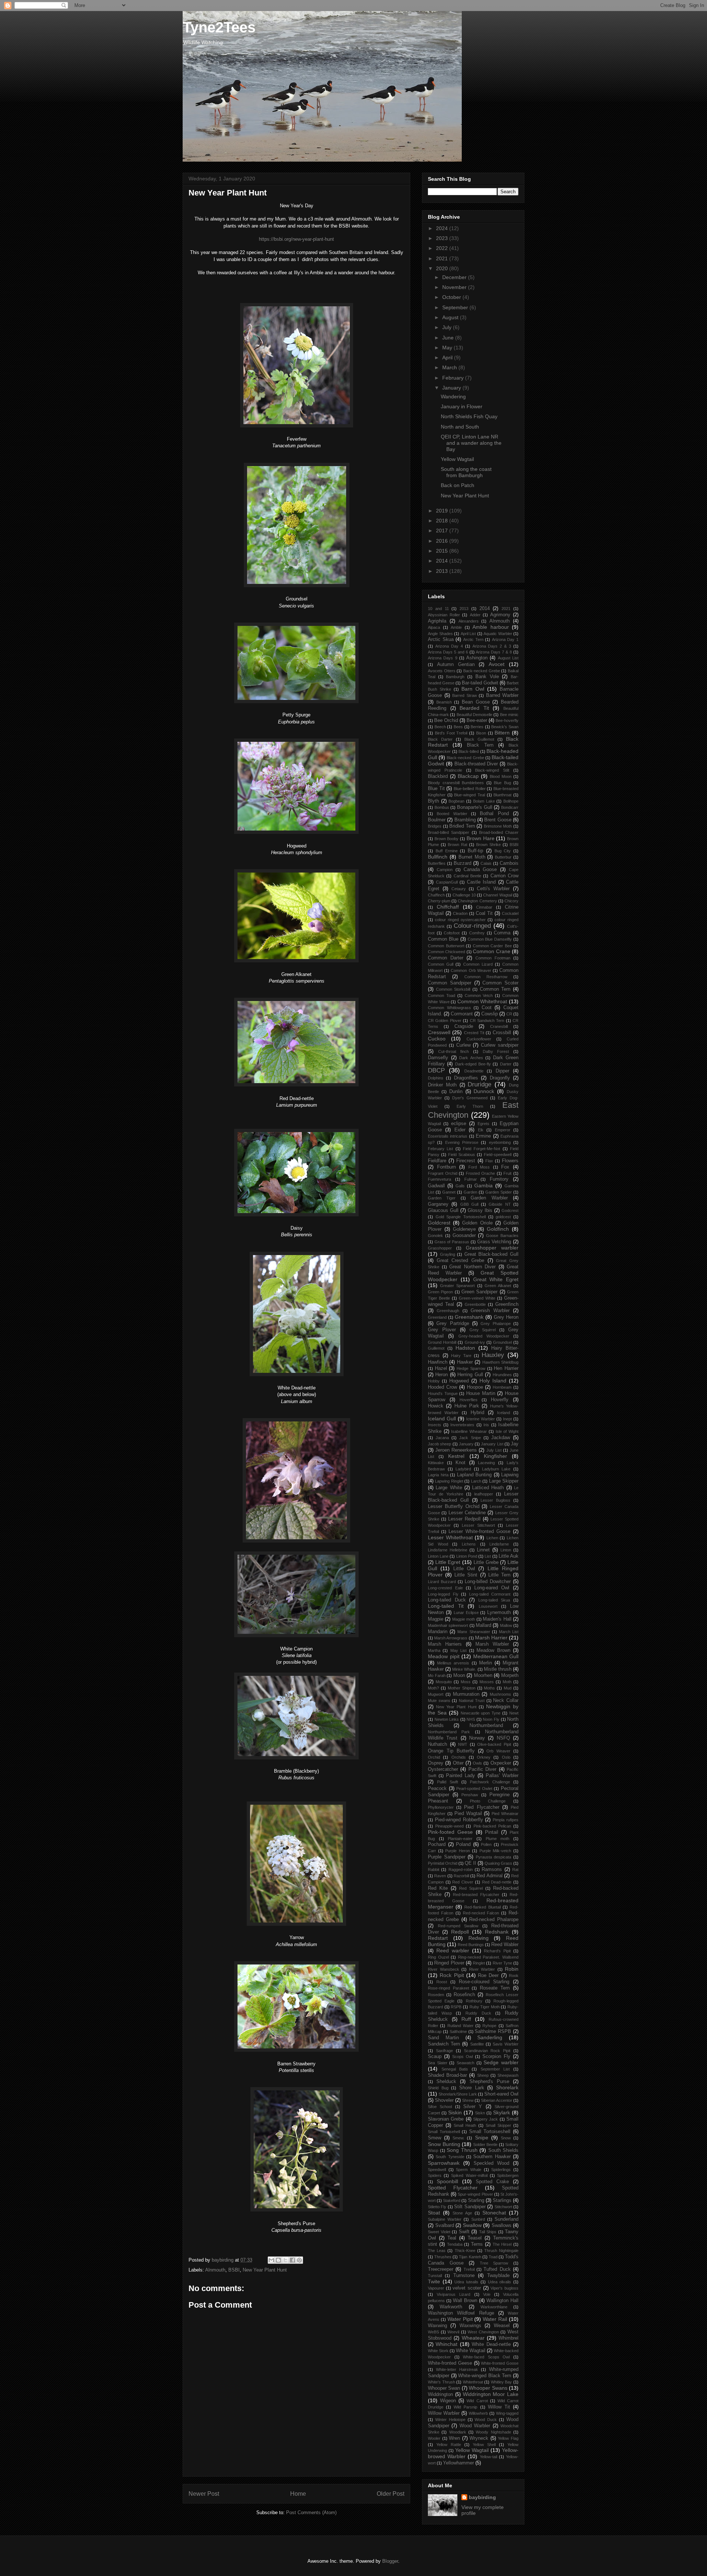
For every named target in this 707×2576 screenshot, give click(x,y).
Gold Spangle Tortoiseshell (461, 1217)
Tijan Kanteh (470, 2257)
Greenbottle (475, 1304)
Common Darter (446, 958)
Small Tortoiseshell (490, 2132)
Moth (507, 1682)
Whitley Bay (502, 2382)
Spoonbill (447, 2181)
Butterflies (437, 863)
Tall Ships (488, 2232)
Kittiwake (436, 1463)
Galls (460, 1186)
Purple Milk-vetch (495, 1851)
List (488, 1556)
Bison (481, 733)
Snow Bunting (444, 2144)
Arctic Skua (441, 639)
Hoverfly (500, 1400)
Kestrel (456, 1456)
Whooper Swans (488, 2388)
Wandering (453, 397)
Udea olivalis (500, 2282)
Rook (514, 1976)
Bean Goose (476, 702)
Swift (464, 2232)
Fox (505, 1167)
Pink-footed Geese (450, 1832)
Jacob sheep (439, 1444)
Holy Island (493, 1381)
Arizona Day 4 (449, 646)
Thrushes (443, 2257)
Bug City (503, 851)
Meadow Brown (493, 1650)
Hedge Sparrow (471, 1368)
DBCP (436, 1070)
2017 (443, 531)
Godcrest (510, 1211)
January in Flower (462, 406)
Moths (489, 1688)
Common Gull (441, 964)
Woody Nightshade (493, 2432)
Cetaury (459, 889)
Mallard (483, 1625)
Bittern (502, 733)
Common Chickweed (446, 952)
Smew (435, 2138)
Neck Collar (506, 1701)
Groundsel (502, 1342)
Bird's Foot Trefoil (451, 733)
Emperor (503, 1130)
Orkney (484, 1757)
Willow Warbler (444, 2413)
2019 (443, 511)
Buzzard (462, 863)
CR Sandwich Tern (487, 1021)
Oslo (506, 1757)
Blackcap (468, 776)
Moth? (433, 1688)
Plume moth (498, 1839)
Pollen (486, 1844)
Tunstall (435, 2276)
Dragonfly (500, 1078)
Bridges (435, 826)
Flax (489, 1161)
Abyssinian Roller (444, 615)
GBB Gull (469, 1204)
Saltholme (458, 2031)
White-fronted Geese (450, 2363)
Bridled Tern (462, 826)
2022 (443, 248)
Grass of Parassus (452, 1242)
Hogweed (459, 1381)
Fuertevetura (439, 1179)
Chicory (511, 901)
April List (468, 634)
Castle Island (481, 882)
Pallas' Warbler (502, 1776)
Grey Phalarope (495, 1324)
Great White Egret (496, 1279)
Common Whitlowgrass (449, 1008)
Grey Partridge (453, 1324)
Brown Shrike (488, 845)
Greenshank (469, 1317)
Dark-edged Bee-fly (473, 1064)
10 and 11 (438, 609)
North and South (460, 427)
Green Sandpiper (479, 1292)
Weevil (453, 2332)
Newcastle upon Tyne (481, 1713)
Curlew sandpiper (500, 1045)
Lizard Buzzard (442, 1582)
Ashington (477, 658)
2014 (443, 561)
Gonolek (435, 1236)
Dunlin (456, 1092)
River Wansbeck (444, 1969)
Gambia (483, 1185)
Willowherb (478, 2413)
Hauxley (493, 1355)
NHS (471, 1719)
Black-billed (469, 751)
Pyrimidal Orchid (443, 1863)
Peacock (437, 1789)
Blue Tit (436, 789)
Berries (477, 727)
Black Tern (480, 745)
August (451, 317)
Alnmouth (215, 2270)
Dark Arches (471, 1058)
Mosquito (444, 1682)
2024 (443, 228)
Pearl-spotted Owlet (474, 1789)
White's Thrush (442, 2382)
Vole (487, 2294)
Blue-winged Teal (469, 795)
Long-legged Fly (443, 1594)
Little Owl (464, 1569)
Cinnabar (484, 907)
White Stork (438, 2351)
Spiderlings (501, 2170)
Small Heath (465, 2125)
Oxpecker (501, 1763)
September (456, 307)
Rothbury (474, 2001)
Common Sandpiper (450, 983)
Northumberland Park (449, 1732)
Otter (458, 1763)
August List (508, 658)
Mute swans (439, 1701)
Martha (434, 1650)
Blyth (433, 801)
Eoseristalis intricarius (448, 1136)
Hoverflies (469, 1400)
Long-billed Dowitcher (488, 1582)
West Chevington (483, 2332)
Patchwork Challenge (490, 1782)
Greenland (437, 1317)
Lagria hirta (438, 1475)
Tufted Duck (497, 2269)
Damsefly (438, 1058)
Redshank (497, 1932)
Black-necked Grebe (465, 758)
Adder (475, 615)
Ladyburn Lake (496, 1469)
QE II (470, 1863)
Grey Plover (442, 1330)
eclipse (459, 1124)
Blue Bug (502, 783)
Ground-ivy (475, 1342)
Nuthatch (437, 1744)
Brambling (465, 820)
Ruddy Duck (478, 2013)
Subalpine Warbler (445, 2219)
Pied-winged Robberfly (459, 1820)
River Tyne (502, 1963)
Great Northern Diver (472, 1267)
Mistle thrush (498, 1669)
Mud (508, 1688)
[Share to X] (285, 2260)
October (452, 297)
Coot (487, 1008)
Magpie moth (464, 1619)
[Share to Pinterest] (299, 2260)
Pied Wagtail (468, 1814)
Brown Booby (447, 839)
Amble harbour (491, 627)
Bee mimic (509, 715)
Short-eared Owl (501, 2094)
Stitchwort (503, 2207)
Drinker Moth (442, 1085)
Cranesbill (499, 1026)
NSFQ (503, 1738)
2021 (443, 258)
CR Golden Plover (445, 1021)
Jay (515, 1444)
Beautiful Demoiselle (474, 715)
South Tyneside (450, 2157)
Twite (434, 2281)
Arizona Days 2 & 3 (492, 646)
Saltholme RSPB (493, 2031)
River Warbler (482, 1969)
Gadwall (436, 1186)
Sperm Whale (469, 2170)
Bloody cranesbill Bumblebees (456, 783)
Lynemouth (499, 1613)
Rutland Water (460, 2026)
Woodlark (458, 2432)
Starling (476, 2200)
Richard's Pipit (497, 1951)
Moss (466, 1682)
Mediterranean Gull (496, 1656)
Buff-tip (475, 851)
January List (492, 1444)
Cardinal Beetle (467, 876)
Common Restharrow (486, 977)
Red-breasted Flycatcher (476, 1895)
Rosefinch (464, 1995)
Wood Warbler (475, 2426)
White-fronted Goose (500, 2363)
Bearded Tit (474, 708)
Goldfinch (498, 1229)
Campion (445, 870)
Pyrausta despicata (494, 1857)
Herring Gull (470, 1375)
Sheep (483, 2075)
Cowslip (490, 1014)
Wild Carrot (477, 2401)
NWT (463, 1744)
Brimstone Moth (498, 826)
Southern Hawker (492, 2157)
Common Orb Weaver (471, 970)
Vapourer (436, 2288)
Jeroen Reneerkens (456, 1450)
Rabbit (434, 1870)
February (454, 378)
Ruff (466, 2019)
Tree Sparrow (494, 2263)
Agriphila (437, 621)
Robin (512, 1969)
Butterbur (503, 857)
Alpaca (434, 627)
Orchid (434, 1757)
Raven (440, 1876)
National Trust (472, 1701)
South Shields (504, 2150)
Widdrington (440, 2394)
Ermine (483, 1136)
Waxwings (470, 2326)
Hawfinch (438, 1362)
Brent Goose (498, 820)
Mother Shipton (462, 1688)
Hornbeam (502, 1387)
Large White (449, 1488)
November (455, 287)
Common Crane (491, 951)
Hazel (441, 1368)
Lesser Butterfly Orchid (454, 1507)
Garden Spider (499, 1192)
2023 (443, 238)
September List (495, 2069)
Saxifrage (444, 2051)
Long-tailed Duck (447, 1600)
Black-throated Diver (476, 764)
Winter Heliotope (450, 2420)
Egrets (483, 1124)
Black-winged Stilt (492, 770)
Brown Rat (458, 845)
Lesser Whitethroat (450, 1537)
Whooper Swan (444, 2388)
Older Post (391, 2494)
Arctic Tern (473, 639)
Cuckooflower (479, 1039)
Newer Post (204, 2494)
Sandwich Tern (444, 2044)
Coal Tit (484, 913)
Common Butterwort (446, 946)
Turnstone (464, 2276)
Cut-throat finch (454, 1051)
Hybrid (477, 1413)
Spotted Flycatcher (453, 2188)
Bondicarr (510, 807)
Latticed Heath (488, 1488)
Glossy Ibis (480, 1211)
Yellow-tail (488, 2457)
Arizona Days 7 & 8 (494, 652)
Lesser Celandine (467, 1513)
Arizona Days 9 (443, 658)
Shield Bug (438, 2088)
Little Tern (499, 1575)
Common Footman (493, 958)
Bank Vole (487, 677)
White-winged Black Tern (485, 2376)
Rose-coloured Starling (484, 1982)
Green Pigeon (440, 1292)
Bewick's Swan (505, 727)
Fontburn (446, 1167)
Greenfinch (507, 1304)
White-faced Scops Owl (486, 2357)
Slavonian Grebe (446, 2119)
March (450, 367)
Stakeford (452, 2200)
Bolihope (511, 801)
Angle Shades (440, 634)
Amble (456, 627)
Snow (506, 2138)
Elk (481, 1130)
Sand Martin (443, 2038)
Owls (477, 1763)
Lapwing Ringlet (449, 1481)
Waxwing (437, 2326)
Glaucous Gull (443, 1211)
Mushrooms (500, 1694)
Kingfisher (495, 1456)
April (448, 357)
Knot (460, 1463)
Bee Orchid (446, 720)
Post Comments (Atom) (311, 2512)
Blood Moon (501, 776)
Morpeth (510, 1675)
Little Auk (509, 1556)
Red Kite (438, 1888)
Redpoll (460, 1932)
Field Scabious (462, 1155)
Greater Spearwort (457, 1286)
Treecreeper (441, 2269)
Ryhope (489, 2026)
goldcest (503, 1217)
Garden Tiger (442, 1198)
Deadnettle (474, 1071)
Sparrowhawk (444, 2163)
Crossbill (502, 1033)
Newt (514, 1713)
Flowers (510, 1161)
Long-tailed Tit (446, 1606)
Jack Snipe (470, 1438)
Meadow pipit (444, 1656)
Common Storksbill (453, 989)
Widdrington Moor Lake (491, 2394)
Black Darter (440, 739)
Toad (493, 2257)
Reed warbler (453, 1950)
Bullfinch (438, 857)
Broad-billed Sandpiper (449, 832)
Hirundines (502, 1375)
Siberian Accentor (497, 2100)
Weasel (502, 2326)
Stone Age (462, 2213)
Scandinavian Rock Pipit (487, 2051)
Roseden (436, 1995)
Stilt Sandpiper (470, 2207)
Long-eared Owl (492, 1588)
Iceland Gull (442, 1419)
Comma (502, 933)
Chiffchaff (448, 907)
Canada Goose (480, 870)
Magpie (436, 1619)
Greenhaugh (448, 1311)
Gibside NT (500, 1204)
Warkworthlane (494, 2307)
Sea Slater (438, 2063)
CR (509, 1014)
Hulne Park (467, 1406)
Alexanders (469, 621)
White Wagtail (471, 2351)
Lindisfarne (499, 1544)
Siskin (455, 2112)
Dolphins (436, 1078)
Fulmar (471, 1179)
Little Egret (448, 1562)
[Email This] (271, 2260)
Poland (463, 1844)
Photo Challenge (488, 1801)
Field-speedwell (498, 1155)
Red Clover (463, 1882)
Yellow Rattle (449, 2445)
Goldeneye (464, 1229)
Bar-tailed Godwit (480, 683)
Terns (477, 2244)
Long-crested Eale (445, 1588)
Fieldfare (437, 1161)
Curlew (463, 1045)
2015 (443, 551)
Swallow (472, 2225)
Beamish (444, 702)
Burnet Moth (472, 857)
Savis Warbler (506, 2044)
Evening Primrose (462, 1142)
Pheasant (438, 1801)
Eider (460, 1130)
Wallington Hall (502, 2301)
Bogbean (456, 801)
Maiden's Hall (497, 1619)
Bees (458, 727)
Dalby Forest (496, 1051)
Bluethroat (502, 795)
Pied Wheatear (505, 1814)
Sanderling (490, 2037)
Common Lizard (478, 964)
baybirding (482, 2497)
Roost (442, 1982)
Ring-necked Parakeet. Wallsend (488, 1957)
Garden (470, 1192)
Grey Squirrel (483, 1330)
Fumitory (499, 1179)
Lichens (469, 1544)
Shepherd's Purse (489, 2082)
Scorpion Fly (496, 2057)
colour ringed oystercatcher (460, 920)
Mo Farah (437, 1675)
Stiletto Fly (437, 2207)
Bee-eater (477, 720)
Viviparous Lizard (453, 2294)
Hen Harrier (506, 1368)
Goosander (464, 1236)
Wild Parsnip (465, 2407)
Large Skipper (504, 1481)
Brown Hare (481, 838)
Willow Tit (499, 2407)
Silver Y (473, 2107)
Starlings (502, 2200)
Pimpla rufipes (506, 1820)
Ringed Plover (449, 1963)
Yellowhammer (458, 2463)
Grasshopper (440, 1248)
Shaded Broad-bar (447, 2075)
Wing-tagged (507, 2413)
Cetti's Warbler (493, 889)
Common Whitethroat (482, 1001)
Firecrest (466, 1161)
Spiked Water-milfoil (469, 2175)
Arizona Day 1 (505, 639)
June (449, 338)
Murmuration (466, 1694)
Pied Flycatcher (481, 1807)
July (448, 327)
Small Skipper (498, 2125)
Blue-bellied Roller (470, 789)
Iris (486, 1425)
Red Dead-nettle (497, 1882)
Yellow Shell (484, 2445)
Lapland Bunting (474, 1475)
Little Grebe (486, 1562)
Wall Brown (465, 2301)
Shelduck (446, 2082)
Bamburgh (455, 677)
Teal (452, 2238)
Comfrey (477, 933)
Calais (486, 863)
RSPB (456, 2007)
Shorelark (507, 2087)
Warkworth (451, 2307)
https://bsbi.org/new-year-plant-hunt (296, 239)
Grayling (448, 1254)
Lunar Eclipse (466, 1613)
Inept (507, 1419)
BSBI (234, 2270)
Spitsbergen (508, 2175)
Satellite (477, 2044)
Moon (459, 1675)
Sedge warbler (501, 2062)
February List (440, 1149)
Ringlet (479, 1963)
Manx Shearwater (474, 1632)
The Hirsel (502, 2244)
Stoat (434, 2213)
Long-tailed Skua (494, 1600)
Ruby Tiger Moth (485, 2007)
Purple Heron (458, 1851)
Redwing (479, 1938)
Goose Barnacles (502, 1236)
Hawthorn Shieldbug (500, 1362)
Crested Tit (474, 1033)
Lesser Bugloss (495, 1500)
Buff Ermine (447, 851)
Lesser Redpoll (464, 1519)
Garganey (438, 1204)
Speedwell (437, 2170)
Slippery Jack (486, 2119)
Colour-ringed (472, 926)
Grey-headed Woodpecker (484, 1336)
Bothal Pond (494, 814)
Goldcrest (439, 1223)
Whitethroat (473, 2382)
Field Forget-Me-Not (481, 1149)
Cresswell (439, 1032)
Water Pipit (460, 2319)
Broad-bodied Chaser (499, 832)
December (455, 277)
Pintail (492, 1832)
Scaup (435, 2057)
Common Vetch (479, 995)
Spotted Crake (492, 2182)
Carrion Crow (504, 876)
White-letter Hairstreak (457, 2369)
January (452, 388)
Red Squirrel (471, 1888)
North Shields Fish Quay (469, 416)
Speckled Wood (491, 2163)
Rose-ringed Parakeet (449, 1988)
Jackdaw (501, 1438)
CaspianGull (447, 882)
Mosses (487, 1682)
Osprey (436, 1763)
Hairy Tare (461, 1356)
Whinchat (446, 2344)
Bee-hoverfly (507, 720)
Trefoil (469, 2269)
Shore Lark (472, 2088)
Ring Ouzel (438, 1957)
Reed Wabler (505, 1945)
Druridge (479, 1084)
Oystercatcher (443, 1769)
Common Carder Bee (492, 946)
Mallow (506, 1625)
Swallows (502, 2226)
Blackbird (438, 776)
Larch (476, 1481)
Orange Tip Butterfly (451, 1751)
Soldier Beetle (486, 2145)
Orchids (459, 1757)
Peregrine (500, 1795)
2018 (443, 521)
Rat (515, 1870)
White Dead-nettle (491, 2344)
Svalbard (445, 2226)
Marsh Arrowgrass (451, 1638)
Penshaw (470, 1795)
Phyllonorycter (441, 1807)
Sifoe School (440, 2107)
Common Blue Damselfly (490, 939)
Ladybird (463, 1469)
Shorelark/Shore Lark (458, 2094)
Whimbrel (509, 2338)
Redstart (438, 1938)
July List (494, 1450)
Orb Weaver (498, 1751)
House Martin (481, 1393)
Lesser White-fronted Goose (479, 1532)
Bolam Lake (484, 801)
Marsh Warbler (492, 1644)
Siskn (480, 2113)
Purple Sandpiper (447, 1857)
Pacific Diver (482, 1769)
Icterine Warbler (481, 1419)
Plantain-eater (460, 1839)
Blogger (390, 2561)
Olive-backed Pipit (494, 1744)
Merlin (486, 1663)
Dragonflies (466, 1078)
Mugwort (436, 1694)
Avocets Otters (442, 671)
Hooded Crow (442, 1387)
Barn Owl (473, 689)
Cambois (509, 863)
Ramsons (492, 1870)
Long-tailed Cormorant (490, 1594)
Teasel (475, 2238)
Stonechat (494, 2213)
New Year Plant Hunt (265, 2270)
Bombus (442, 807)
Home (298, 2494)
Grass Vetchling (494, 1242)
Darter (506, 1064)
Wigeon (448, 2401)
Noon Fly (491, 1719)
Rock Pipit (452, 1975)
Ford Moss (479, 1167)
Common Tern (495, 989)
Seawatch (465, 2063)
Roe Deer (488, 1976)
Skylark (502, 2112)
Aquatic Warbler (498, 634)
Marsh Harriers (445, 1644)
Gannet (449, 1192)
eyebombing (500, 1142)
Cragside (464, 1026)
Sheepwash (508, 2075)
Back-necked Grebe (482, 671)
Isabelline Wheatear (469, 1431)
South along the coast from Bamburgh (466, 472)
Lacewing (486, 1463)
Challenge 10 (464, 895)
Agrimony (500, 615)
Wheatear (473, 2338)
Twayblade (498, 2276)
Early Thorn (470, 1106)
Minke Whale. (464, 1669)
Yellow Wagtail (457, 459)
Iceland (504, 1413)
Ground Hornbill (442, 1342)
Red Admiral (489, 1876)
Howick (436, 1406)
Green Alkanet (498, 1286)
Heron (442, 1375)
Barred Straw (465, 695)
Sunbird (478, 2219)
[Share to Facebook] (292, 2260)
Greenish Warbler (490, 1311)
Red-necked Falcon (481, 1913)
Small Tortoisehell (444, 2132)
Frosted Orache (481, 1173)
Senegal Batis (455, 2069)
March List (509, 1632)
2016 (443, 541)
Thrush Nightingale (501, 2251)
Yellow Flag (508, 2438)
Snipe (482, 2138)
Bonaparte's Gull (475, 807)
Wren (454, 2438)
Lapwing (510, 1475)
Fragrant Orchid (443, 1173)
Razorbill (461, 1876)
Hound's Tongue (443, 1393)
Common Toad (442, 995)
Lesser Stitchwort (478, 1525)
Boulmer (437, 820)
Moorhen (483, 1675)
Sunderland (506, 2219)
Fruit (507, 1173)
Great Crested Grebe (460, 1261)
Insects (435, 1425)
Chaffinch (436, 895)
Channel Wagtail (497, 895)
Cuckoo (437, 1039)
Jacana (442, 1438)
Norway (477, 1738)
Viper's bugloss (504, 2288)
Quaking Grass (498, 1863)
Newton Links (447, 1719)
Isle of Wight (507, 1431)
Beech (440, 727)
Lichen (492, 1538)
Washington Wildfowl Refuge (461, 2313)
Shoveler (444, 2100)
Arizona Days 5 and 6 (448, 652)
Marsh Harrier (491, 1638)
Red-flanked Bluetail (482, 1907)
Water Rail (495, 2319)
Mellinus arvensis (453, 1663)
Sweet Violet (439, 2232)
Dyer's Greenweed (470, 1098)
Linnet (483, 1550)
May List (458, 1650)
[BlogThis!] (278, 2260)
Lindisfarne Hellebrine (448, 1550)
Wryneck (479, 2438)
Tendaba (455, 2244)
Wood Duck (486, 2420)
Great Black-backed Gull (491, 1254)
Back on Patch (458, 485)
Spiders (435, 2175)
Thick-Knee (465, 2251)
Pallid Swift (448, 1782)
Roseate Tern (495, 1988)
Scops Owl (462, 2057)
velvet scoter (467, 2288)
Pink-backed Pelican (492, 1826)
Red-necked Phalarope (494, 1920)
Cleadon (460, 913)
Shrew (468, 2100)
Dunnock (484, 1091)
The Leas (437, 2251)
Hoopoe (475, 1387)
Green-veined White (477, 1298)
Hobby (434, 1381)
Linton (506, 1550)
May (448, 348)
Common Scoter (500, 983)
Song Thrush (462, 2150)
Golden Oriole (477, 1223)
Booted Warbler (452, 814)
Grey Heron (506, 1317)
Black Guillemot (479, 739)
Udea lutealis (466, 2282)
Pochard (437, 1844)
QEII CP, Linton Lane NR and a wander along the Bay (471, 443)
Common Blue (443, 939)
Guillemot (436, 1348)
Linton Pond (467, 1556)
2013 (443, 571)
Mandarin (438, 1632)
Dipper (502, 1071)
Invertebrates (462, 1425)
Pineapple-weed (449, 1826)
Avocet (497, 664)
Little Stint (466, 1575)
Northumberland (486, 1726)
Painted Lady (460, 1776)
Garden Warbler (489, 1198)
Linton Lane (438, 1556)
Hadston (465, 1348)
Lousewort (488, 1606)
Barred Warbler (502, 695)
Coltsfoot (452, 933)
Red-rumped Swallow (458, 1926)
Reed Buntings (471, 1945)
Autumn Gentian (456, 665)
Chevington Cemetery (477, 901)
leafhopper (484, 1494)
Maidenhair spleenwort (448, 1625)
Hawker (465, 1362)
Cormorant (462, 1014)
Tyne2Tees (219, 27)
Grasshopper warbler (492, 1248)
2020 (443, 268)
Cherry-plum (439, 901)
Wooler (434, 2438)
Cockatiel (510, 913)
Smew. (458, 2138)
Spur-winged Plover (475, 2194)
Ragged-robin (461, 1870)
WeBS (433, 2332)
